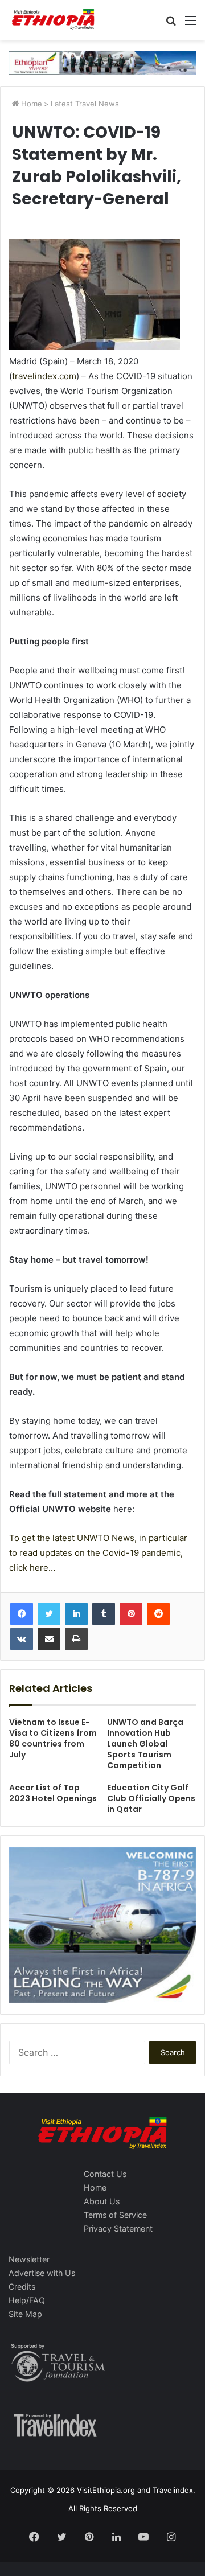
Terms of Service (115, 2215)
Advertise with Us (42, 2273)
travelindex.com (44, 376)
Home (30, 104)
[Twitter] (49, 1614)
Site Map (25, 2314)
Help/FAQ (27, 2300)
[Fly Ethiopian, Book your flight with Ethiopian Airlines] (102, 62)
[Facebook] (22, 1614)
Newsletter (29, 2259)
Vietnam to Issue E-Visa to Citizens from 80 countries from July (53, 1738)
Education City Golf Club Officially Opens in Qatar (151, 1798)
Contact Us (105, 2174)
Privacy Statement (118, 2228)
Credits (22, 2287)
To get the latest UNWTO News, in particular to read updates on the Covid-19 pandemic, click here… (98, 1553)
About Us (102, 2201)
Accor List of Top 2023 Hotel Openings (53, 1793)
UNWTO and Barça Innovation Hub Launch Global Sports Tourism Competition (145, 1744)
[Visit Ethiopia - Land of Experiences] (54, 20)
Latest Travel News (85, 104)
